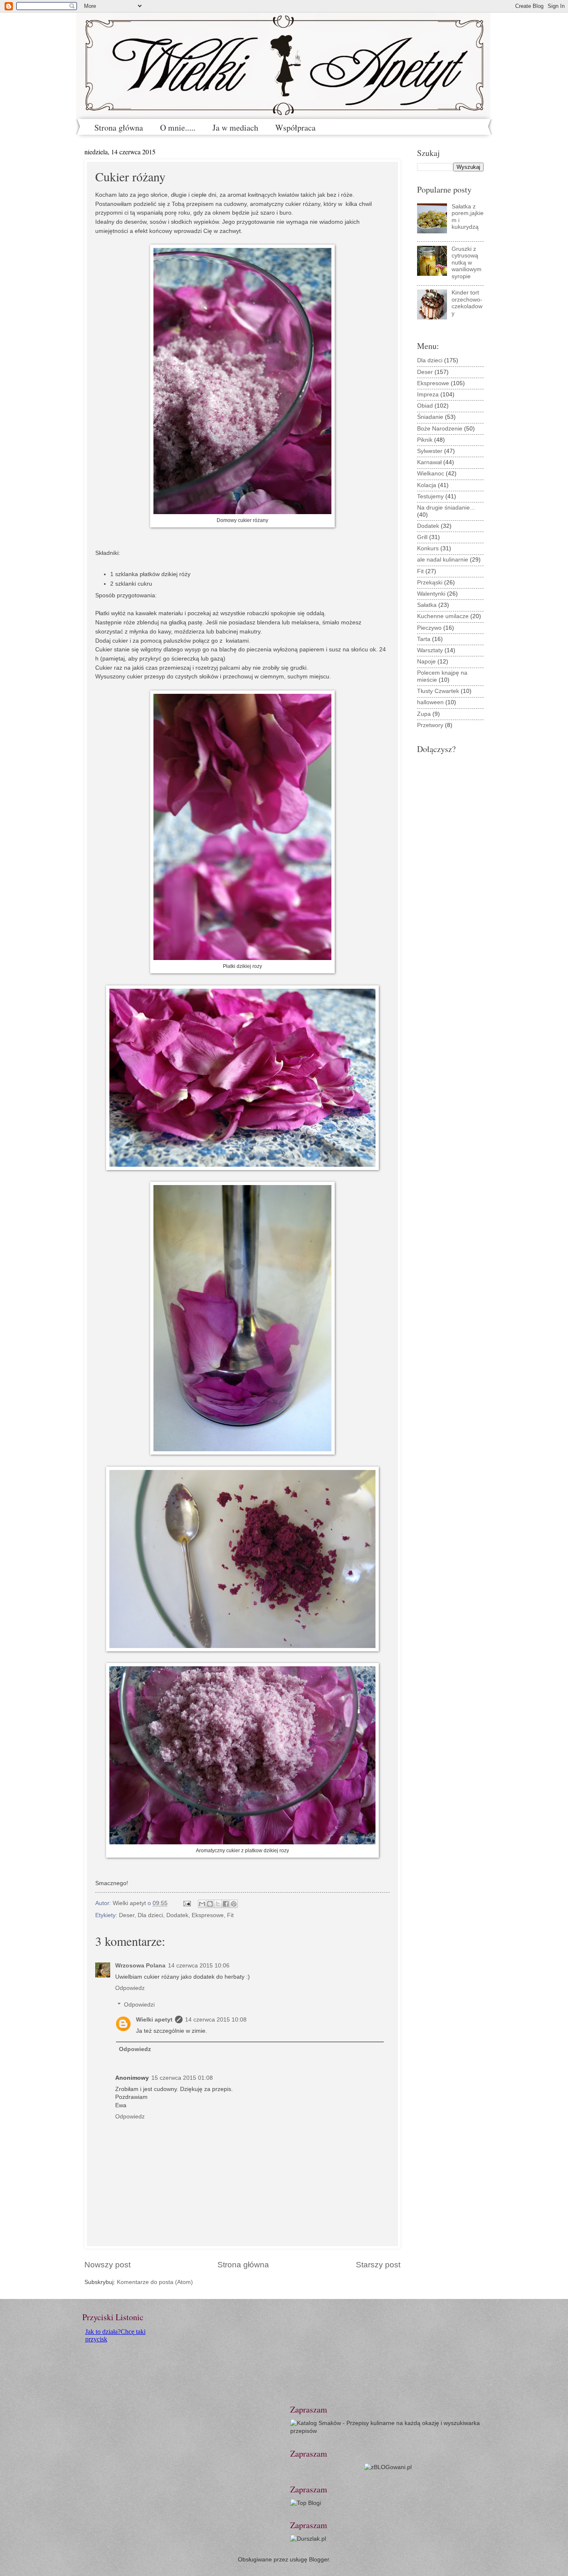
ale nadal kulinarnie (443, 560)
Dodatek (177, 1915)
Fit (230, 1915)
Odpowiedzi (139, 2005)
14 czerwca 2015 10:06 (199, 1966)
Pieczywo (429, 628)
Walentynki (431, 594)
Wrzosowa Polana (140, 1966)
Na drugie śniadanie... (446, 508)
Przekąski (430, 583)
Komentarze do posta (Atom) (155, 2282)
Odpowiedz (130, 1988)
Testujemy (430, 496)
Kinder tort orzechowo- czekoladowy (467, 303)
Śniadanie (430, 417)
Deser (127, 1915)
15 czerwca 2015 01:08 (182, 2078)
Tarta (424, 639)
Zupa (424, 714)
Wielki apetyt (154, 2020)
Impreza (428, 395)
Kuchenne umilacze (443, 616)
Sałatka (427, 605)
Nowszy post (107, 2265)
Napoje (426, 662)
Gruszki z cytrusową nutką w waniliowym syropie (467, 263)
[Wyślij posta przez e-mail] (187, 1903)
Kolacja (427, 485)
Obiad (425, 406)
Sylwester (430, 451)
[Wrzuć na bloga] (210, 1904)
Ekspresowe (208, 1915)
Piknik (425, 440)
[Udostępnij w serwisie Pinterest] (234, 1904)
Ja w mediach (235, 127)
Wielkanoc (431, 474)
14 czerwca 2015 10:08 (216, 2020)
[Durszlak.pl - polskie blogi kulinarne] (308, 2539)
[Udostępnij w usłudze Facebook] (226, 1904)
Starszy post (378, 2265)
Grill (422, 537)
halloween (430, 702)
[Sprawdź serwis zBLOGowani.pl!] (388, 2467)
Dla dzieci (150, 1915)
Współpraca (295, 127)
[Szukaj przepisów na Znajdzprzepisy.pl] (306, 2503)
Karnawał (429, 462)
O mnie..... (178, 127)
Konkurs (428, 548)
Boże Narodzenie (440, 429)
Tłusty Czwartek (438, 691)
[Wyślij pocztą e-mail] (202, 1904)
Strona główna (119, 127)
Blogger (319, 2560)
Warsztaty (430, 650)
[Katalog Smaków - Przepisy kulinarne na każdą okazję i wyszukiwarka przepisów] (388, 2431)
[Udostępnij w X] (218, 1904)
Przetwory (430, 725)
